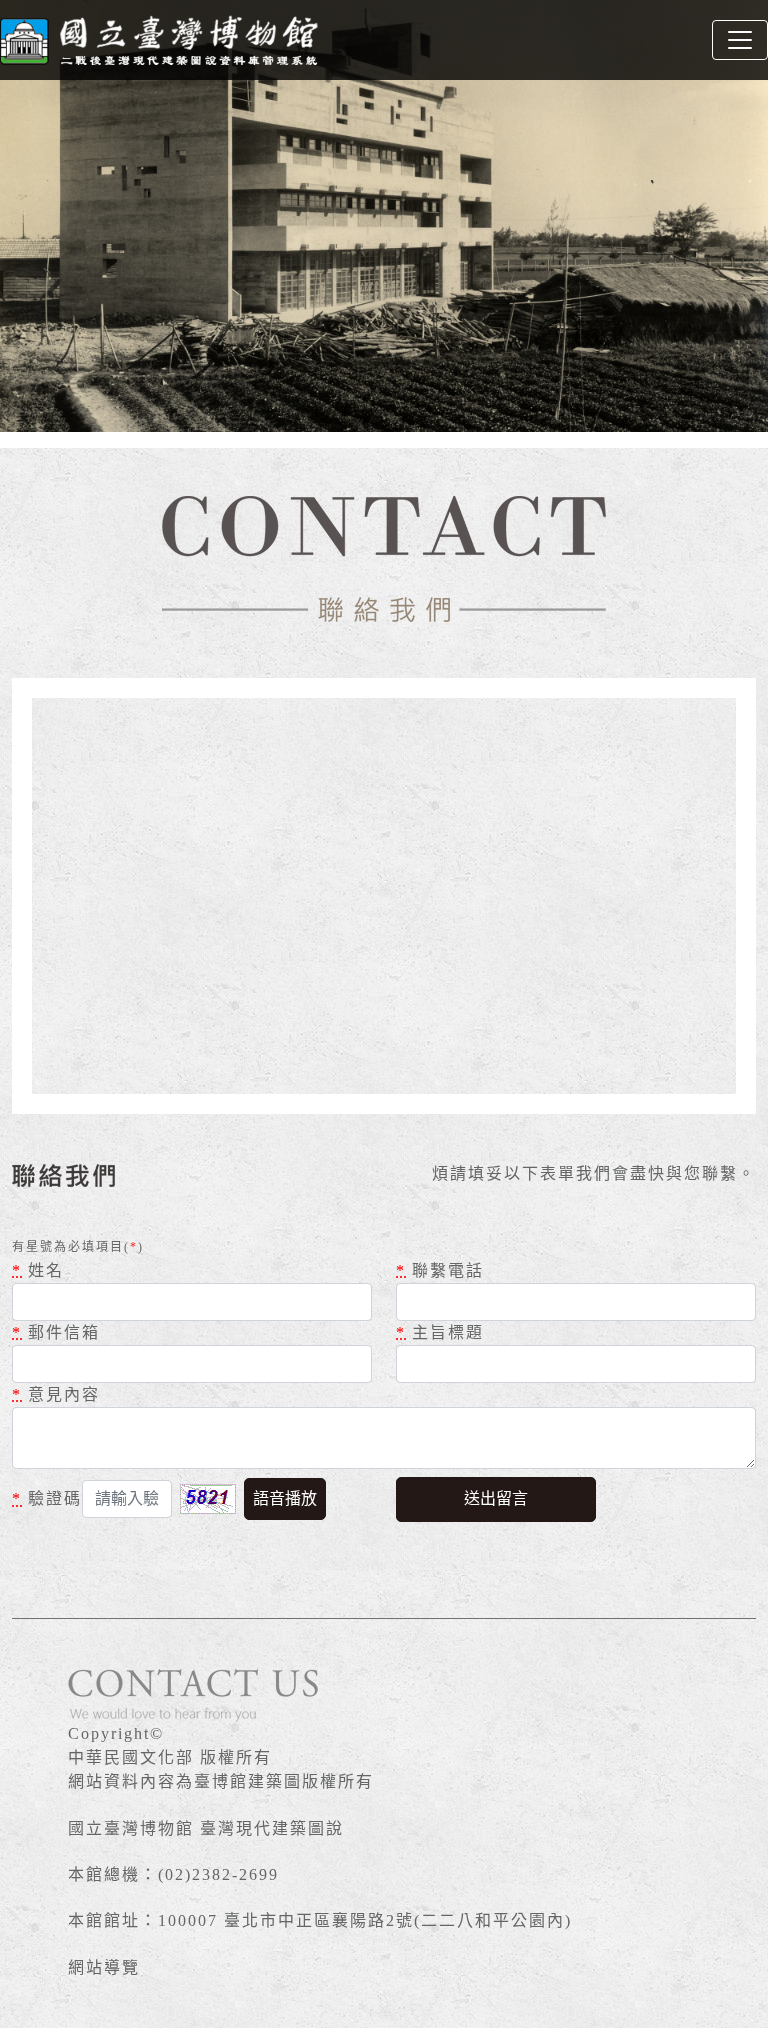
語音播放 (285, 1498)
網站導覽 (104, 1967)
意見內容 (56, 1394)
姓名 (38, 1270)
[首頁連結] (160, 40)
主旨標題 (440, 1332)
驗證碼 (47, 1498)
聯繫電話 (440, 1270)
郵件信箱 (56, 1332)
